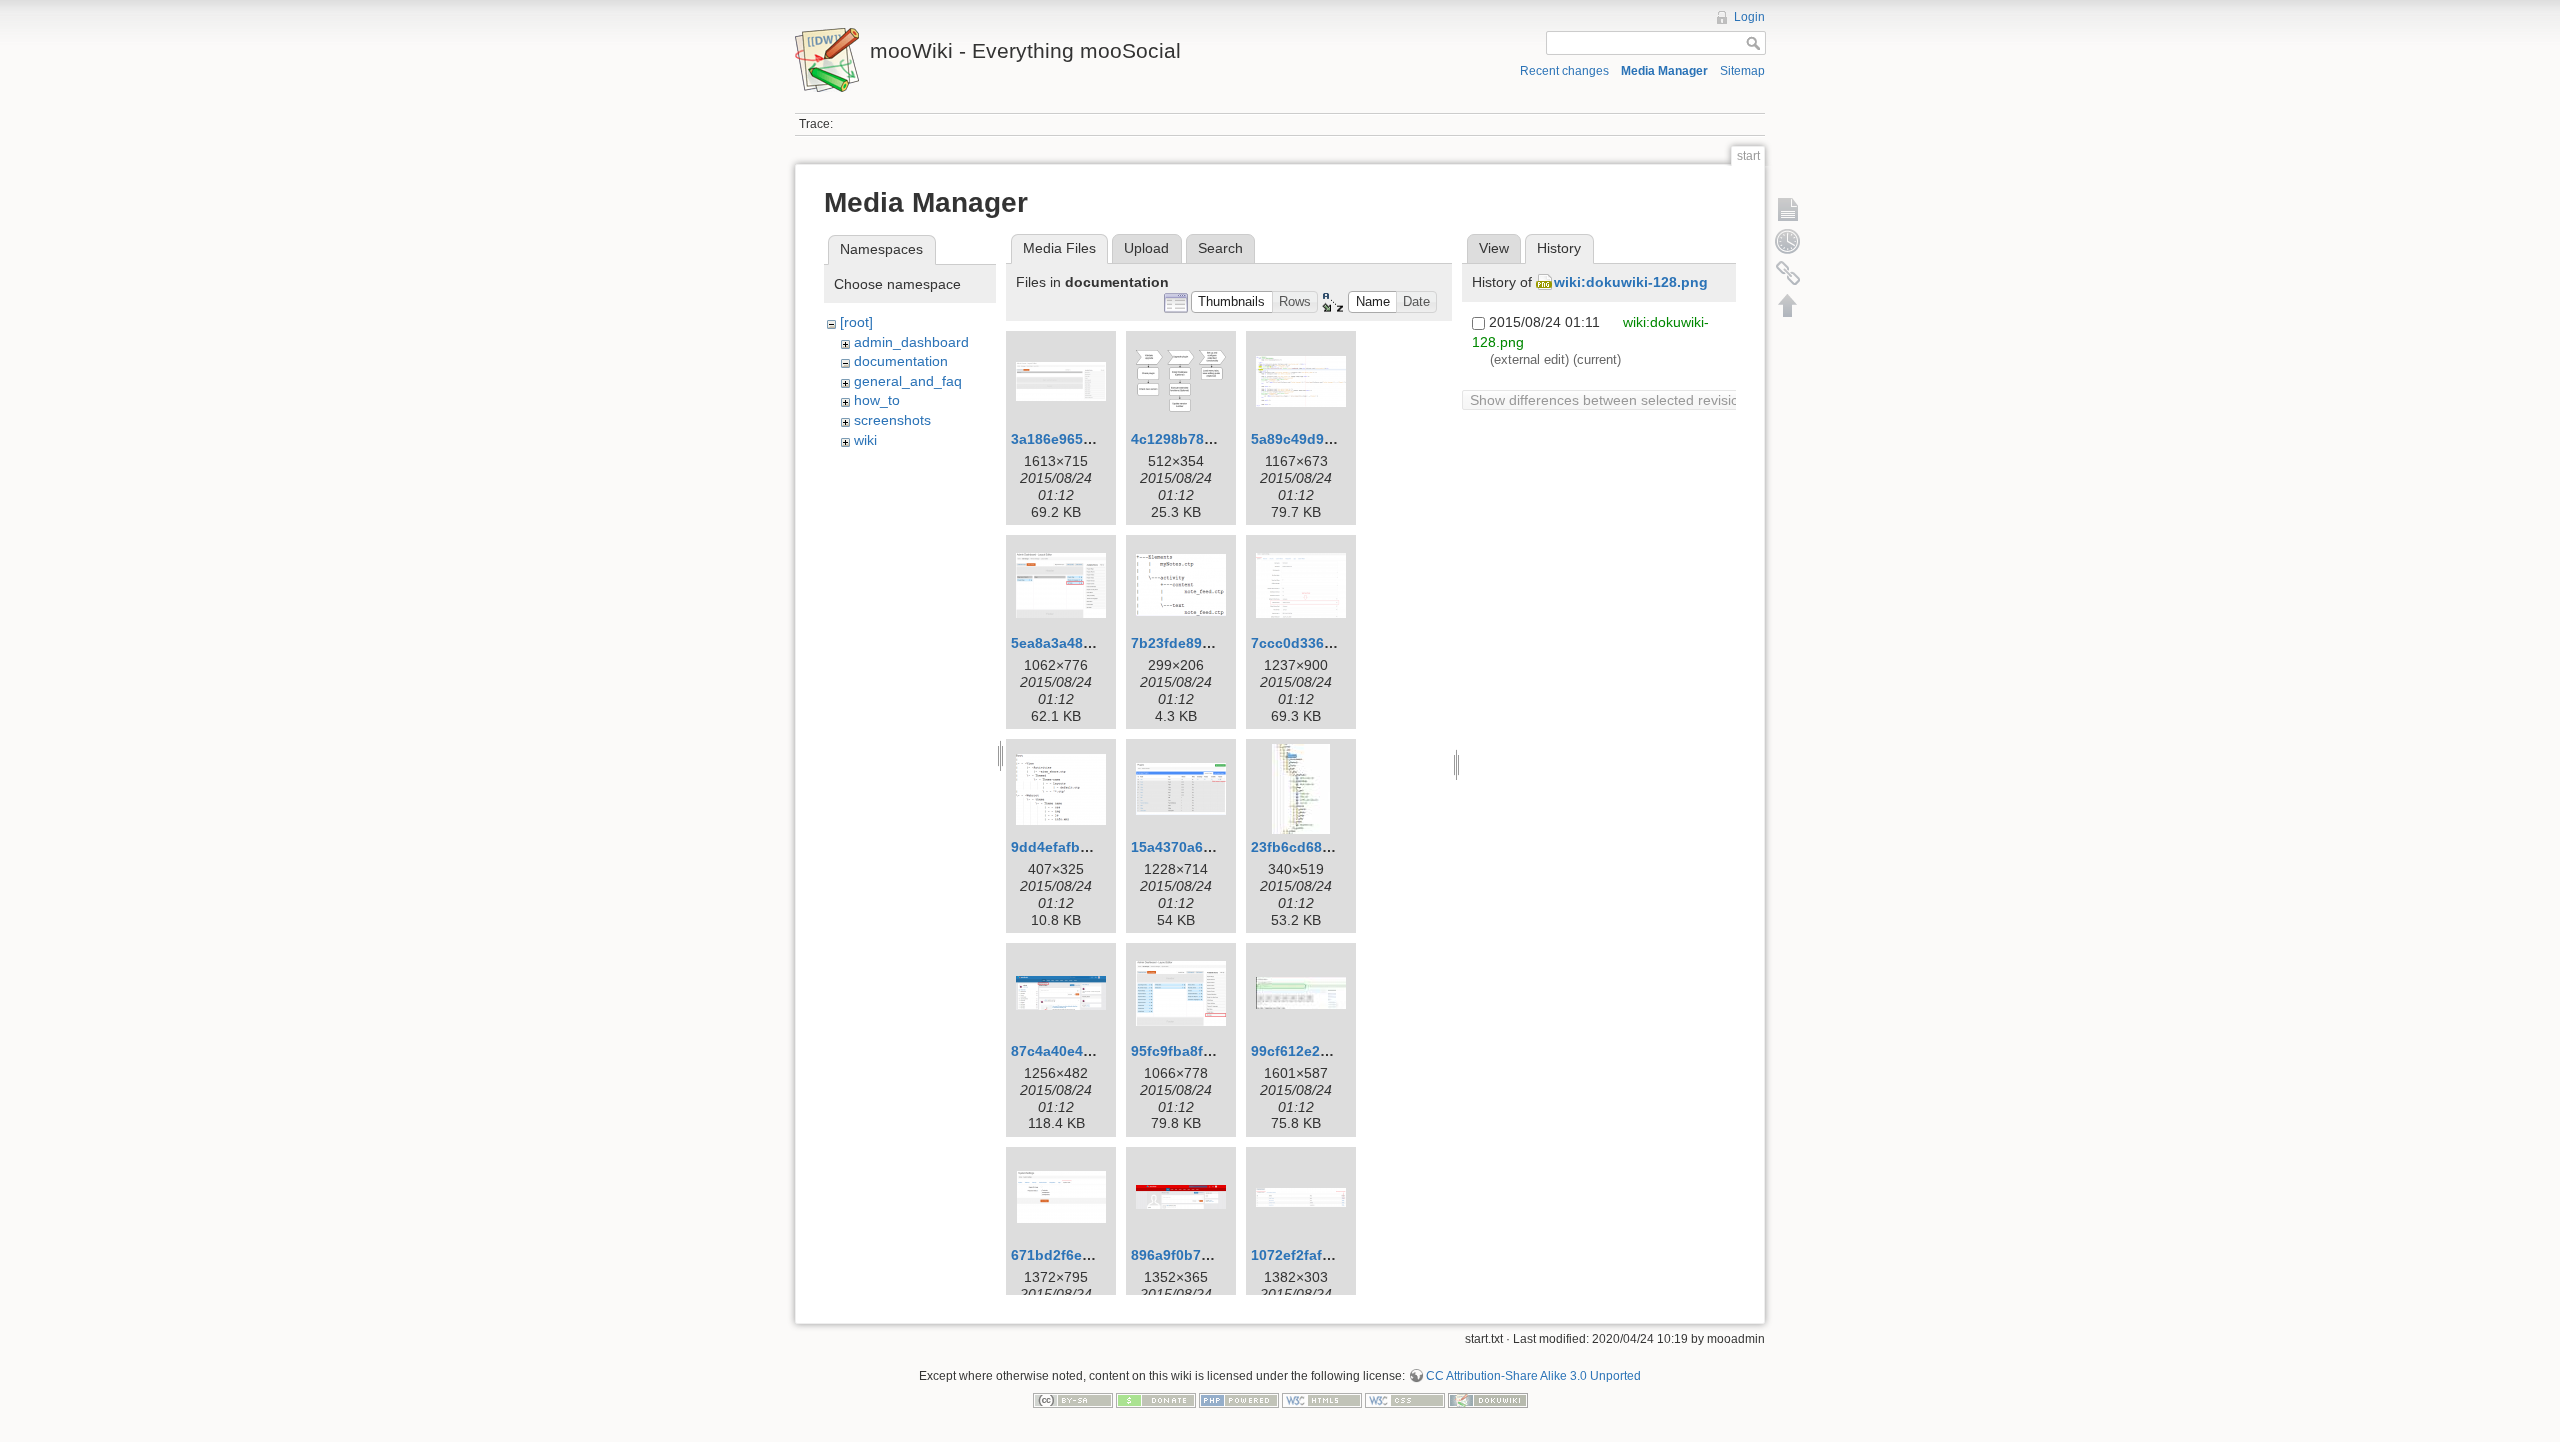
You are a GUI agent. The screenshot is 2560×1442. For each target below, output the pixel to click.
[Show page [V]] (1788, 209)
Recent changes (1564, 71)
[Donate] (1156, 1399)
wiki (865, 440)
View (1494, 248)
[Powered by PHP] (1239, 1399)
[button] (1232, 302)
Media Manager (1664, 71)
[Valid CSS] (1405, 1399)
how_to (877, 400)
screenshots (892, 420)
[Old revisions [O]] (1788, 241)
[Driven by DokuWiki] (1488, 1399)
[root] (856, 322)
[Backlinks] (1788, 273)
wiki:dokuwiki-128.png (1631, 282)
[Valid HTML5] (1322, 1399)
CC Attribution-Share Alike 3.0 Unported (1533, 1376)
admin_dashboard (911, 342)
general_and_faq (908, 381)
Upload (1146, 248)
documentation (901, 361)
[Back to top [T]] (1788, 305)
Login (1749, 17)
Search (1220, 248)
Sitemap (1742, 71)
